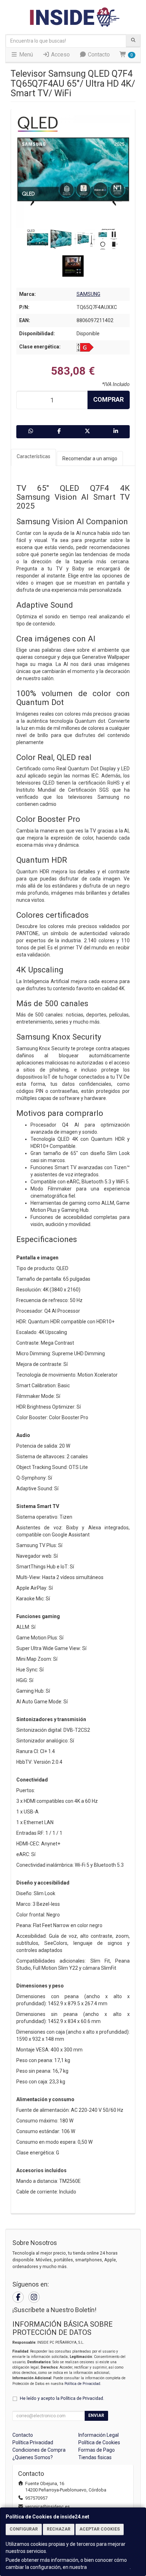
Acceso (60, 55)
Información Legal (99, 2435)
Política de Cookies (109, 2567)
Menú (25, 55)
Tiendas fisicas (95, 2457)
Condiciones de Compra (39, 2450)
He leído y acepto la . (62, 2398)
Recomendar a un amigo (90, 459)
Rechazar (59, 2529)
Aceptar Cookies (100, 2529)
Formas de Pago (97, 2450)
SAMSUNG (88, 294)
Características (33, 456)
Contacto (98, 55)
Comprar (108, 399)
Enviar (96, 2415)
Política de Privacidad (82, 2384)
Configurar (24, 2529)
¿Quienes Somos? (33, 2457)
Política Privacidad (33, 2442)
